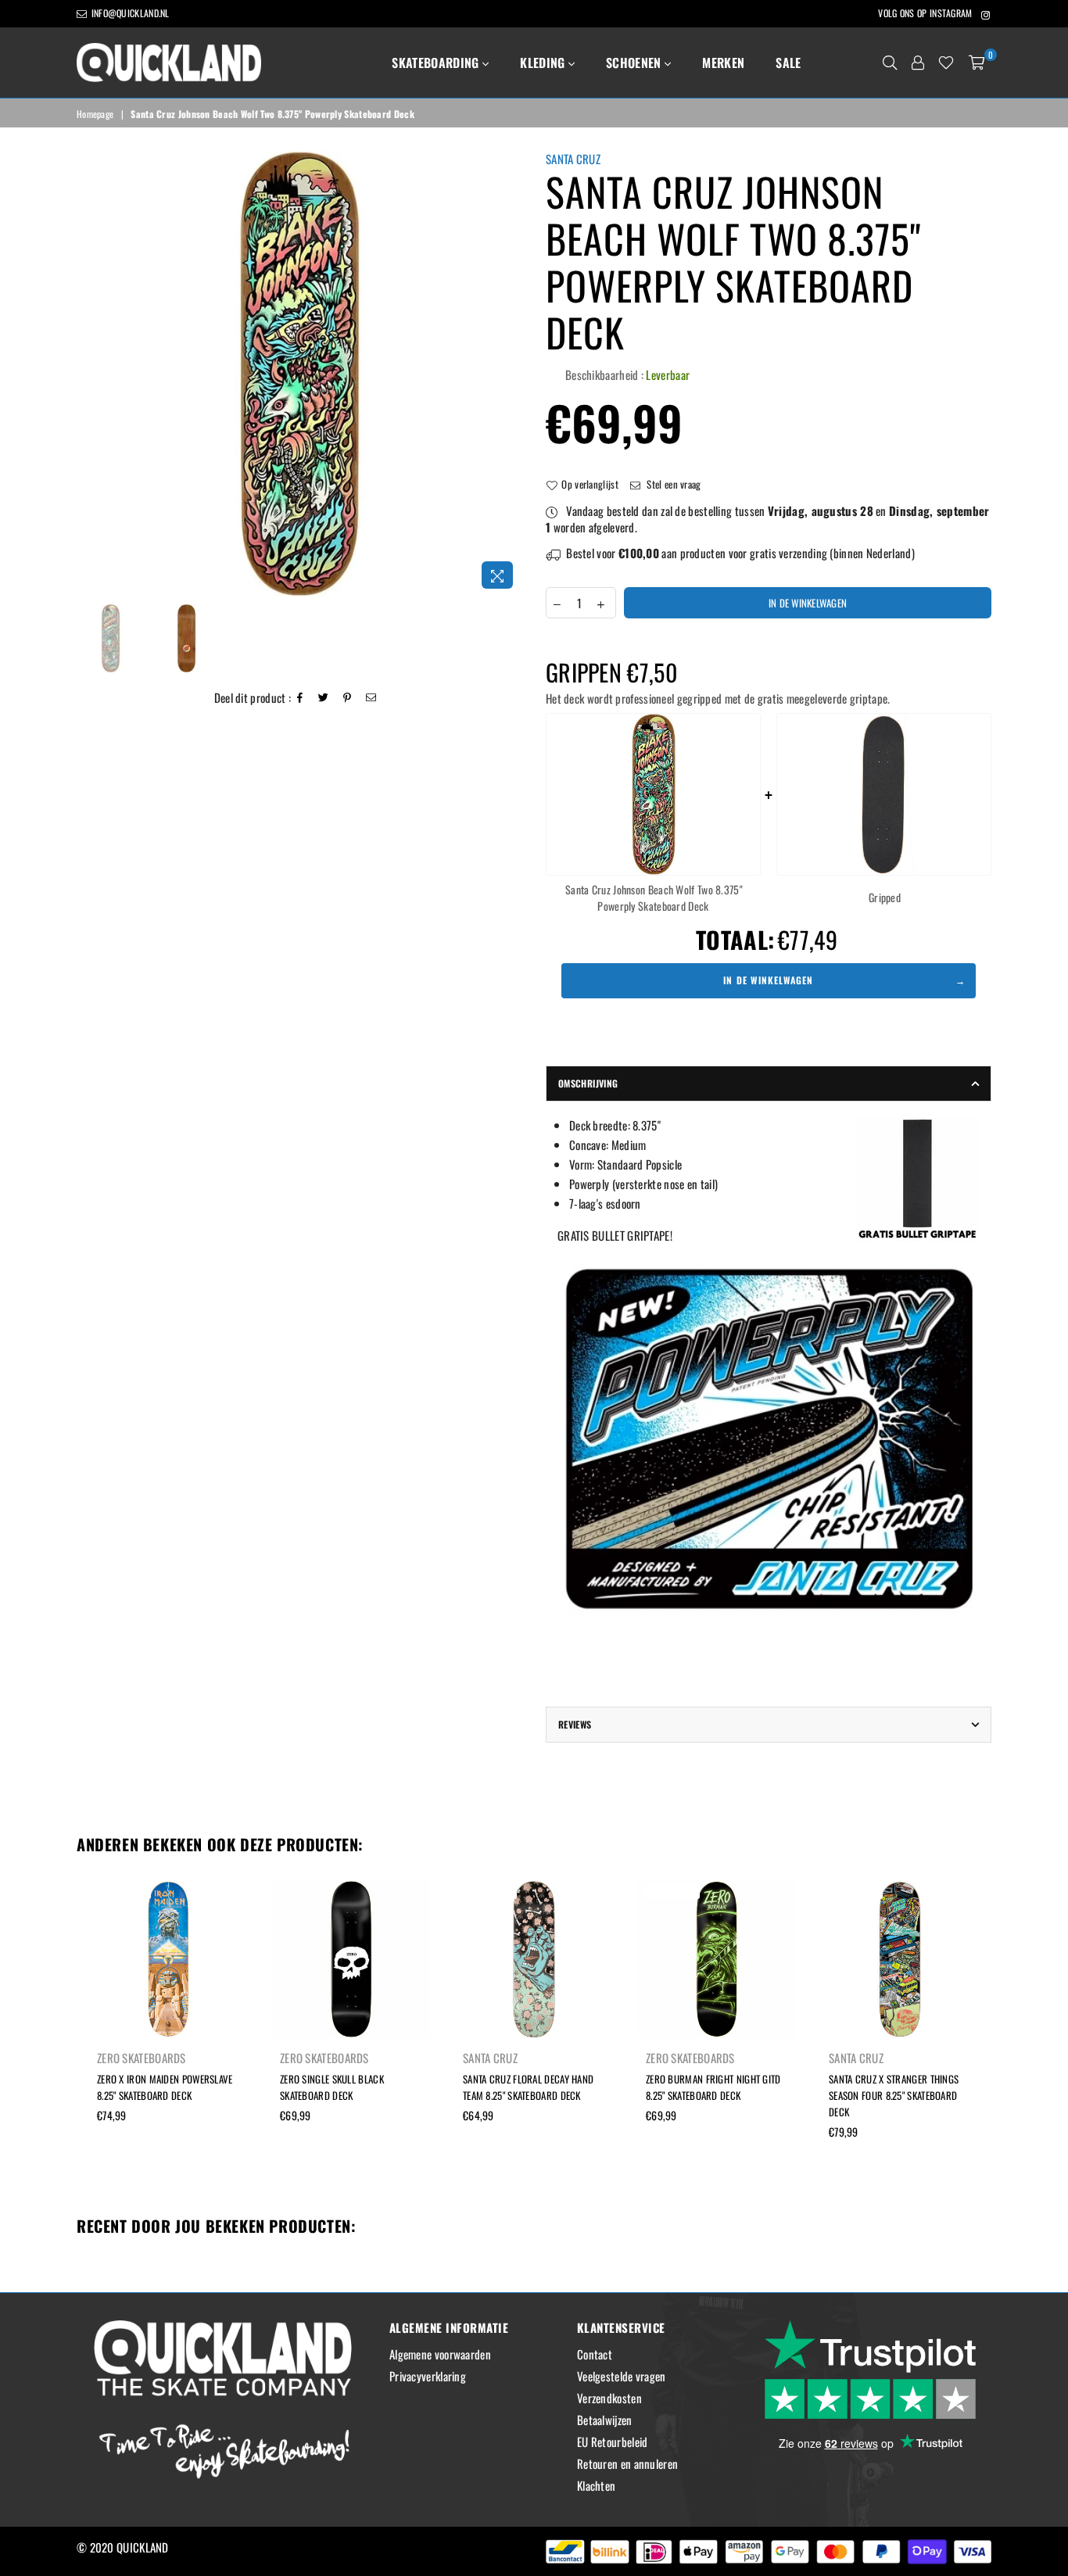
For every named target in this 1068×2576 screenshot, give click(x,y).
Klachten (596, 2485)
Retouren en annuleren (627, 2463)
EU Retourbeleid (613, 2442)
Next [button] (509, 374)
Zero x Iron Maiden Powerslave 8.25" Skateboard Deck (165, 2087)
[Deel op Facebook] (300, 698)
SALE (788, 63)
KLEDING (544, 63)
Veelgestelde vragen (622, 2376)
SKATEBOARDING (437, 63)
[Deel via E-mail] (371, 698)
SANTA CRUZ (573, 159)
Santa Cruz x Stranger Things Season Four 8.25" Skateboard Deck (894, 2095)
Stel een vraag (673, 484)
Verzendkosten (609, 2398)
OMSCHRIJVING (588, 1083)
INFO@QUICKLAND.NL (129, 13)
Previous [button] (90, 374)
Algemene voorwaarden (440, 2354)
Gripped (885, 897)
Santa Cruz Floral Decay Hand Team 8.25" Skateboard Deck (528, 2087)
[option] (299, 374)
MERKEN (723, 63)
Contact (595, 2354)
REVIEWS (575, 1724)
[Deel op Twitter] (324, 698)
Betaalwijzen (605, 2420)
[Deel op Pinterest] (348, 698)
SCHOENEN (635, 63)
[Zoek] (890, 63)
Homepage (95, 114)
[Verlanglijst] (946, 63)
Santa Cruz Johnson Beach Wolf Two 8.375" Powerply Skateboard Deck (654, 897)
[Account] (918, 63)
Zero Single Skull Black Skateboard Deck (332, 2087)
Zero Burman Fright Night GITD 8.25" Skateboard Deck (713, 2087)
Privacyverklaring (428, 2376)
